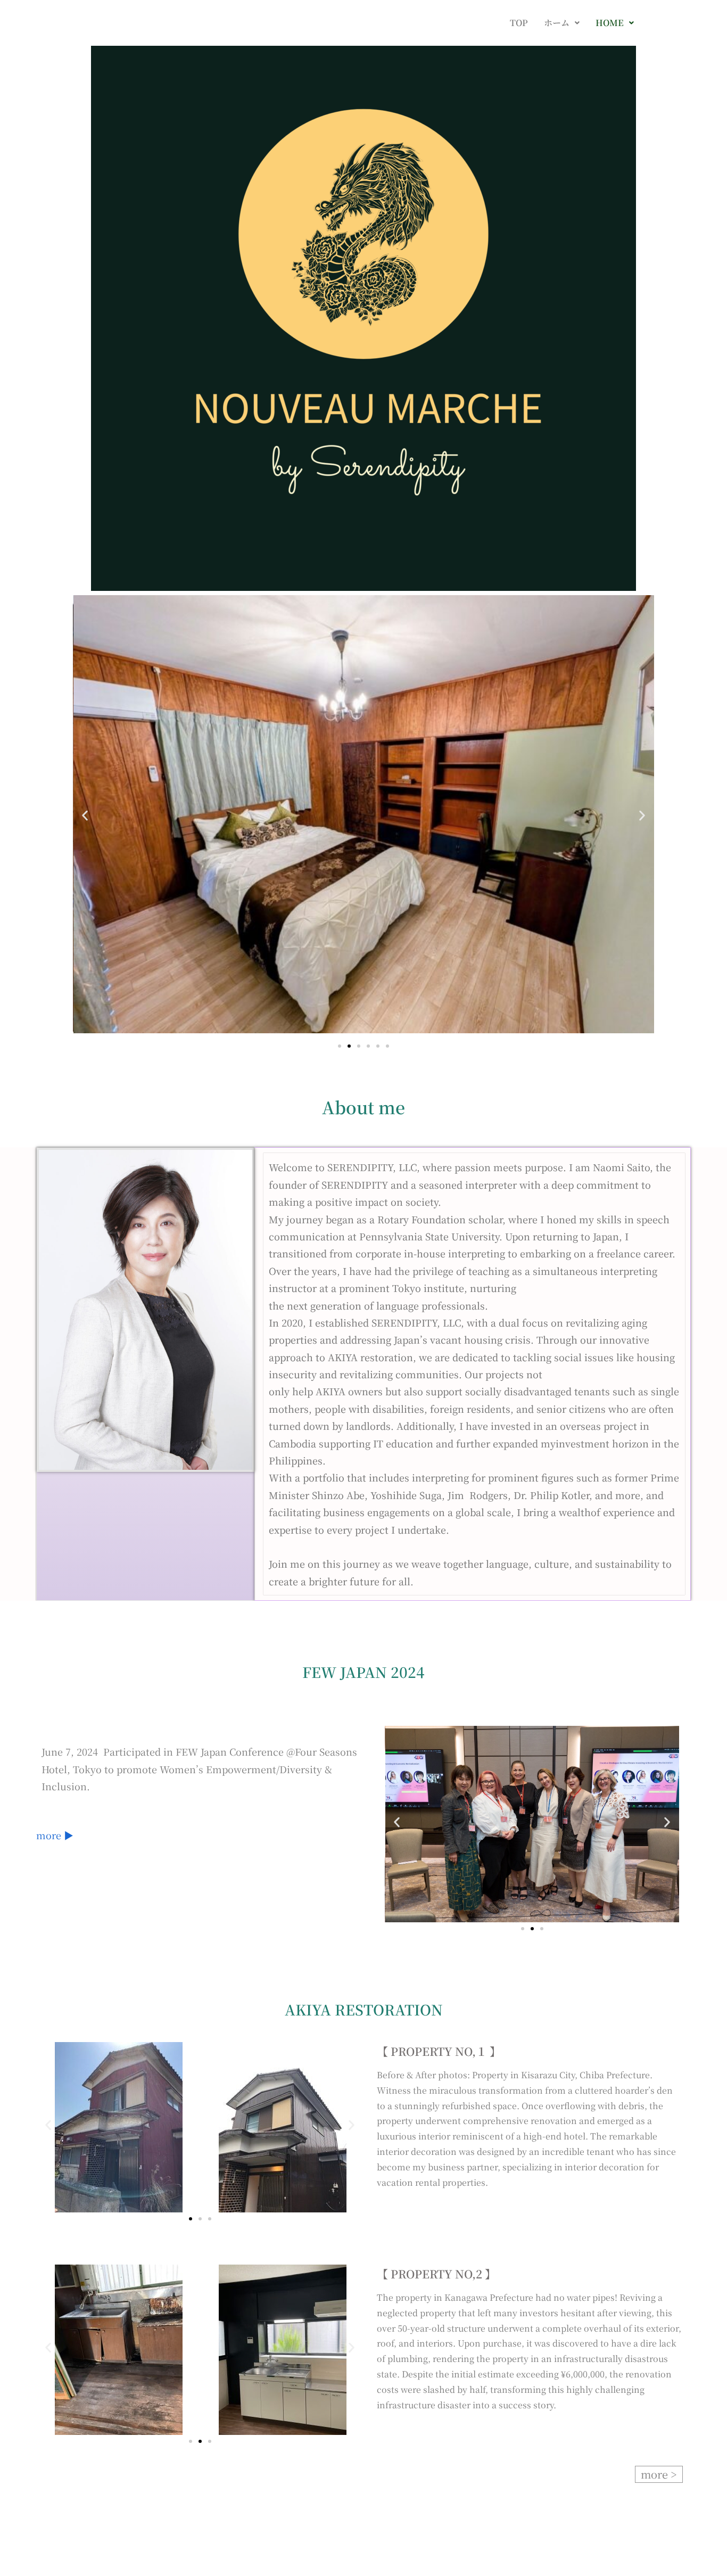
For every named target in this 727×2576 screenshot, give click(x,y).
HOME (610, 23)
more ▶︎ (55, 1835)
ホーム (557, 23)
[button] (562, 23)
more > (659, 2474)
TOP (519, 23)
